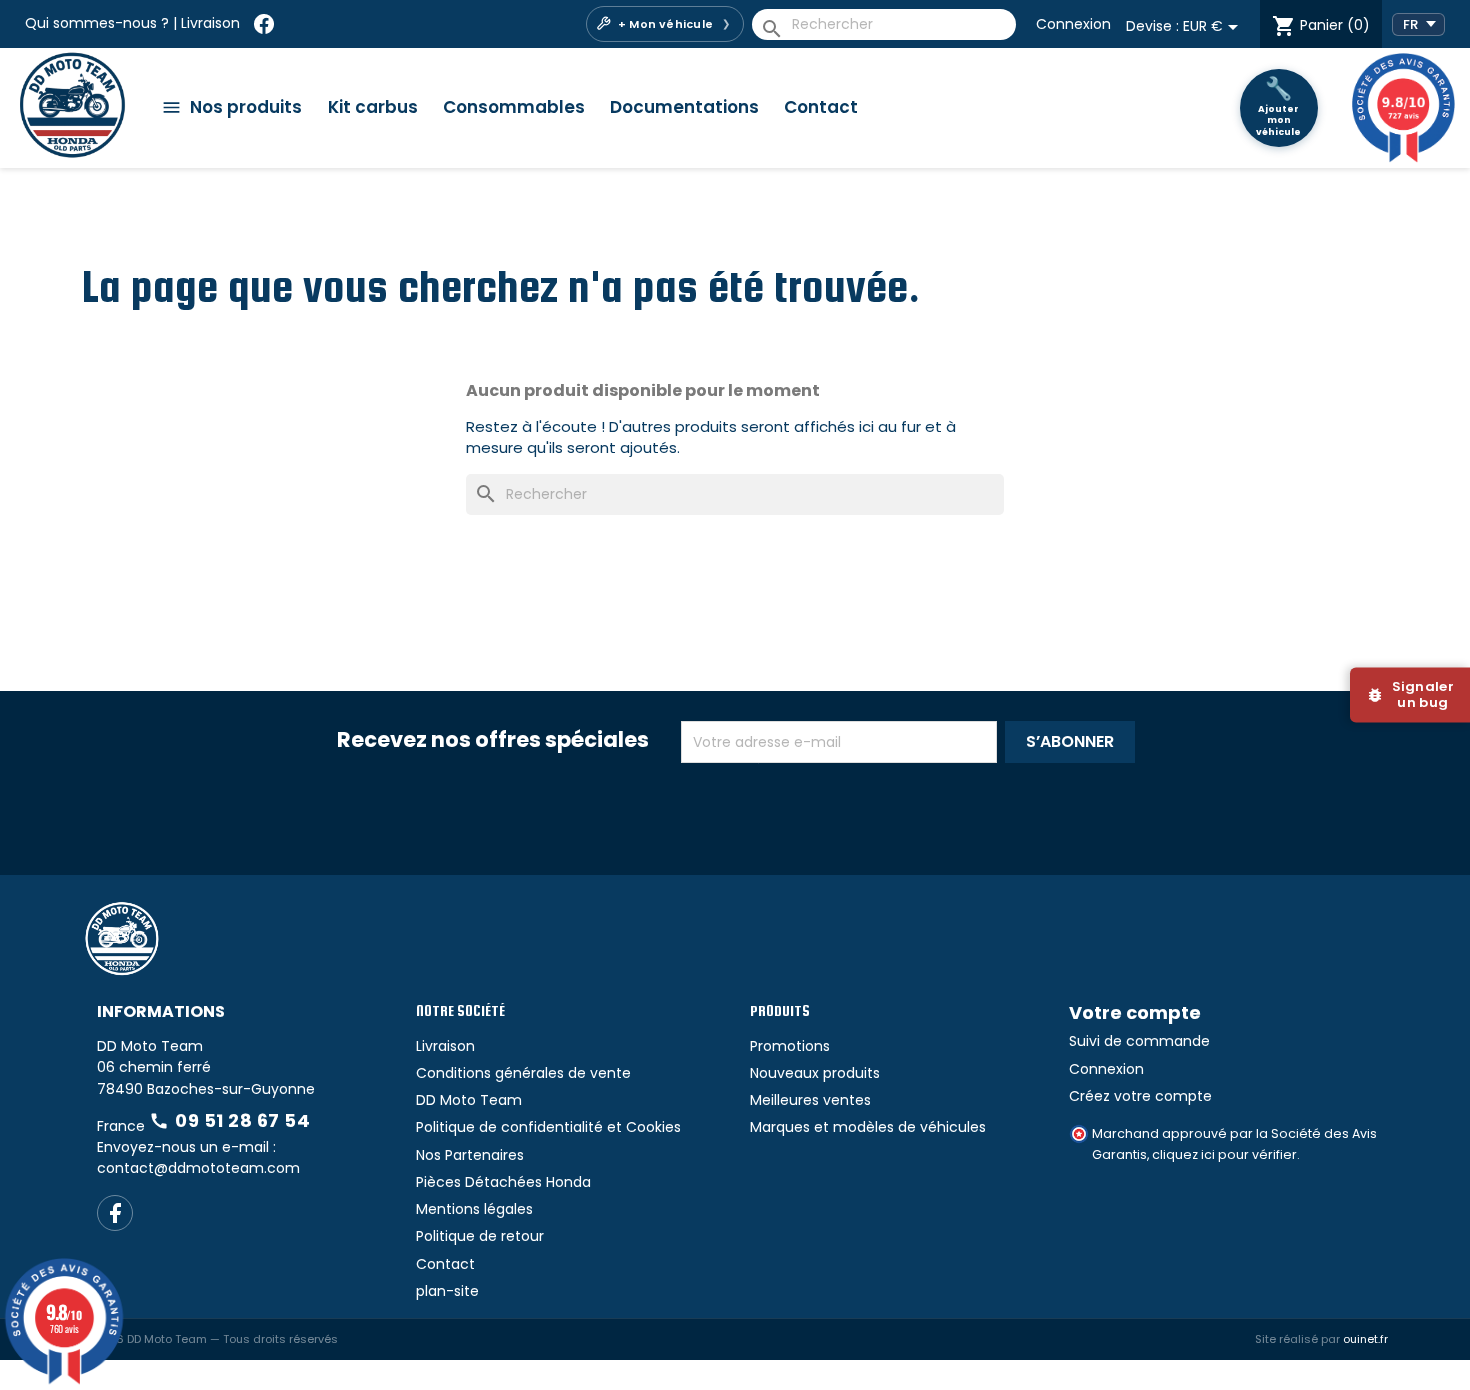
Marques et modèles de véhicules (868, 1127)
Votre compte (1135, 1012)
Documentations (684, 107)
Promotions (790, 1046)
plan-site (447, 1291)
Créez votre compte (1140, 1096)
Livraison (210, 23)
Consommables (514, 107)
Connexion (1073, 24)
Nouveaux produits (815, 1073)
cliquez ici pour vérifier (1224, 1154)
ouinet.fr (1365, 1339)
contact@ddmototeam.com (198, 1168)
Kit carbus (373, 107)
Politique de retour (480, 1236)
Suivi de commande (1139, 1041)
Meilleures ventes (810, 1100)
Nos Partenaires (470, 1155)
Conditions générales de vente (523, 1073)
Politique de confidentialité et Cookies (548, 1127)
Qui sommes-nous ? (97, 23)
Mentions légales (474, 1209)
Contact (821, 107)
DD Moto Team (469, 1100)
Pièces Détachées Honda (503, 1182)
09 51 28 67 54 (229, 1120)
